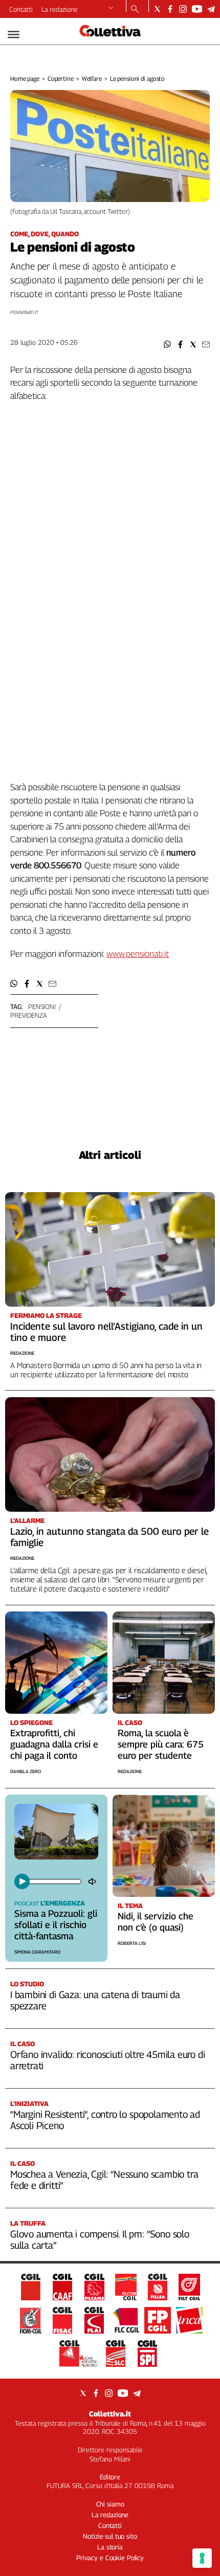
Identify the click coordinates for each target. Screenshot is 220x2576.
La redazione (60, 9)
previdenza (29, 1015)
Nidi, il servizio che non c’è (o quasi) (156, 1922)
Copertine (61, 79)
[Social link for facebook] (170, 9)
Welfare (92, 79)
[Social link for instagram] (183, 9)
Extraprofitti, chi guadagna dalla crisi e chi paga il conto (54, 1744)
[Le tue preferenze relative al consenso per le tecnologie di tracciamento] (202, 2558)
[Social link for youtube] (197, 9)
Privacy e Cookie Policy (110, 2558)
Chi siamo (110, 2504)
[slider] (54, 1881)
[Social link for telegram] (211, 9)
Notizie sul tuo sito (110, 2536)
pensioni (42, 1006)
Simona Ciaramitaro (37, 1952)
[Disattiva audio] (93, 1881)
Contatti (21, 9)
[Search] (135, 10)
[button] (168, 344)
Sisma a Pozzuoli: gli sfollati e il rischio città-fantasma (56, 1925)
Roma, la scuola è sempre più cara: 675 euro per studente (161, 1744)
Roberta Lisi (132, 1943)
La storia (110, 2547)
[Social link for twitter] (157, 9)
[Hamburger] (14, 35)
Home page (25, 79)
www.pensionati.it (138, 954)
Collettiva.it (110, 2414)
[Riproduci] (22, 1881)
